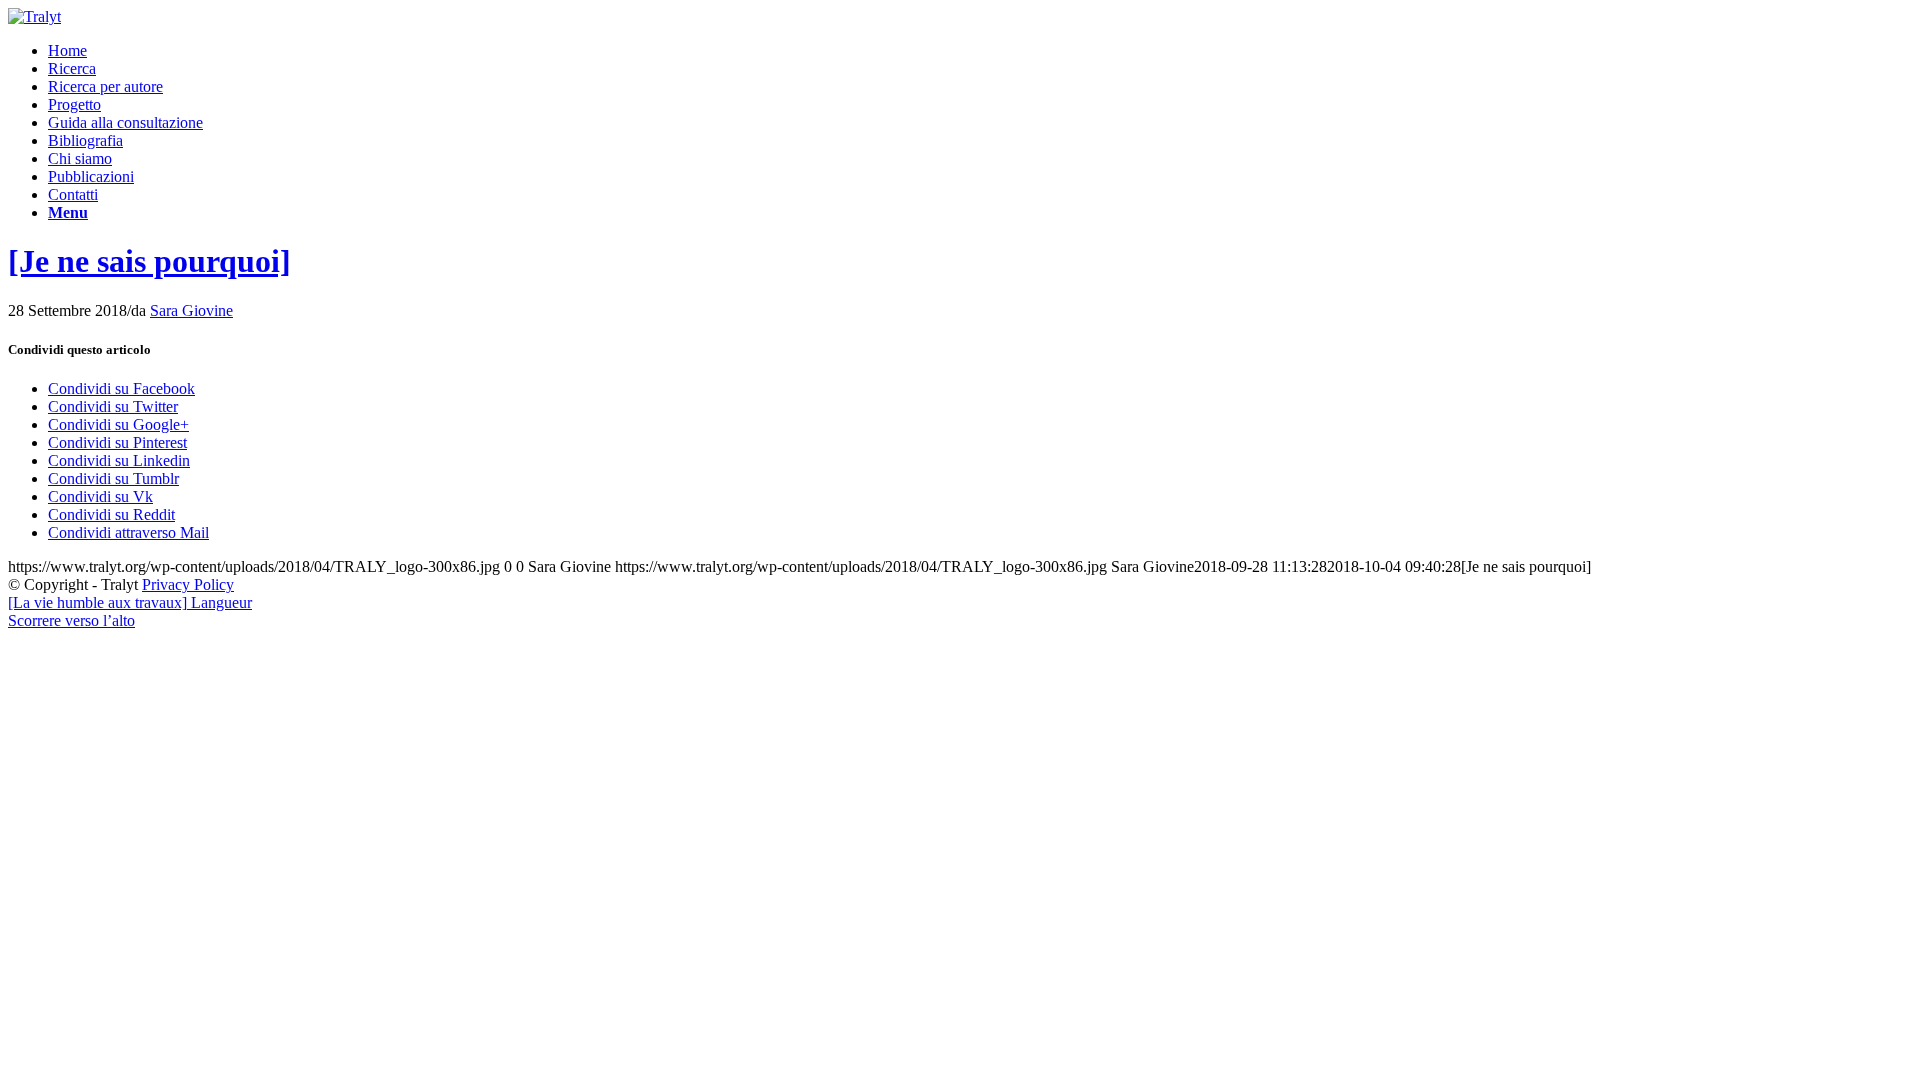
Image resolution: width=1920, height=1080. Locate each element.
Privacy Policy (188, 584)
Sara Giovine (191, 310)
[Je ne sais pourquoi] (149, 261)
